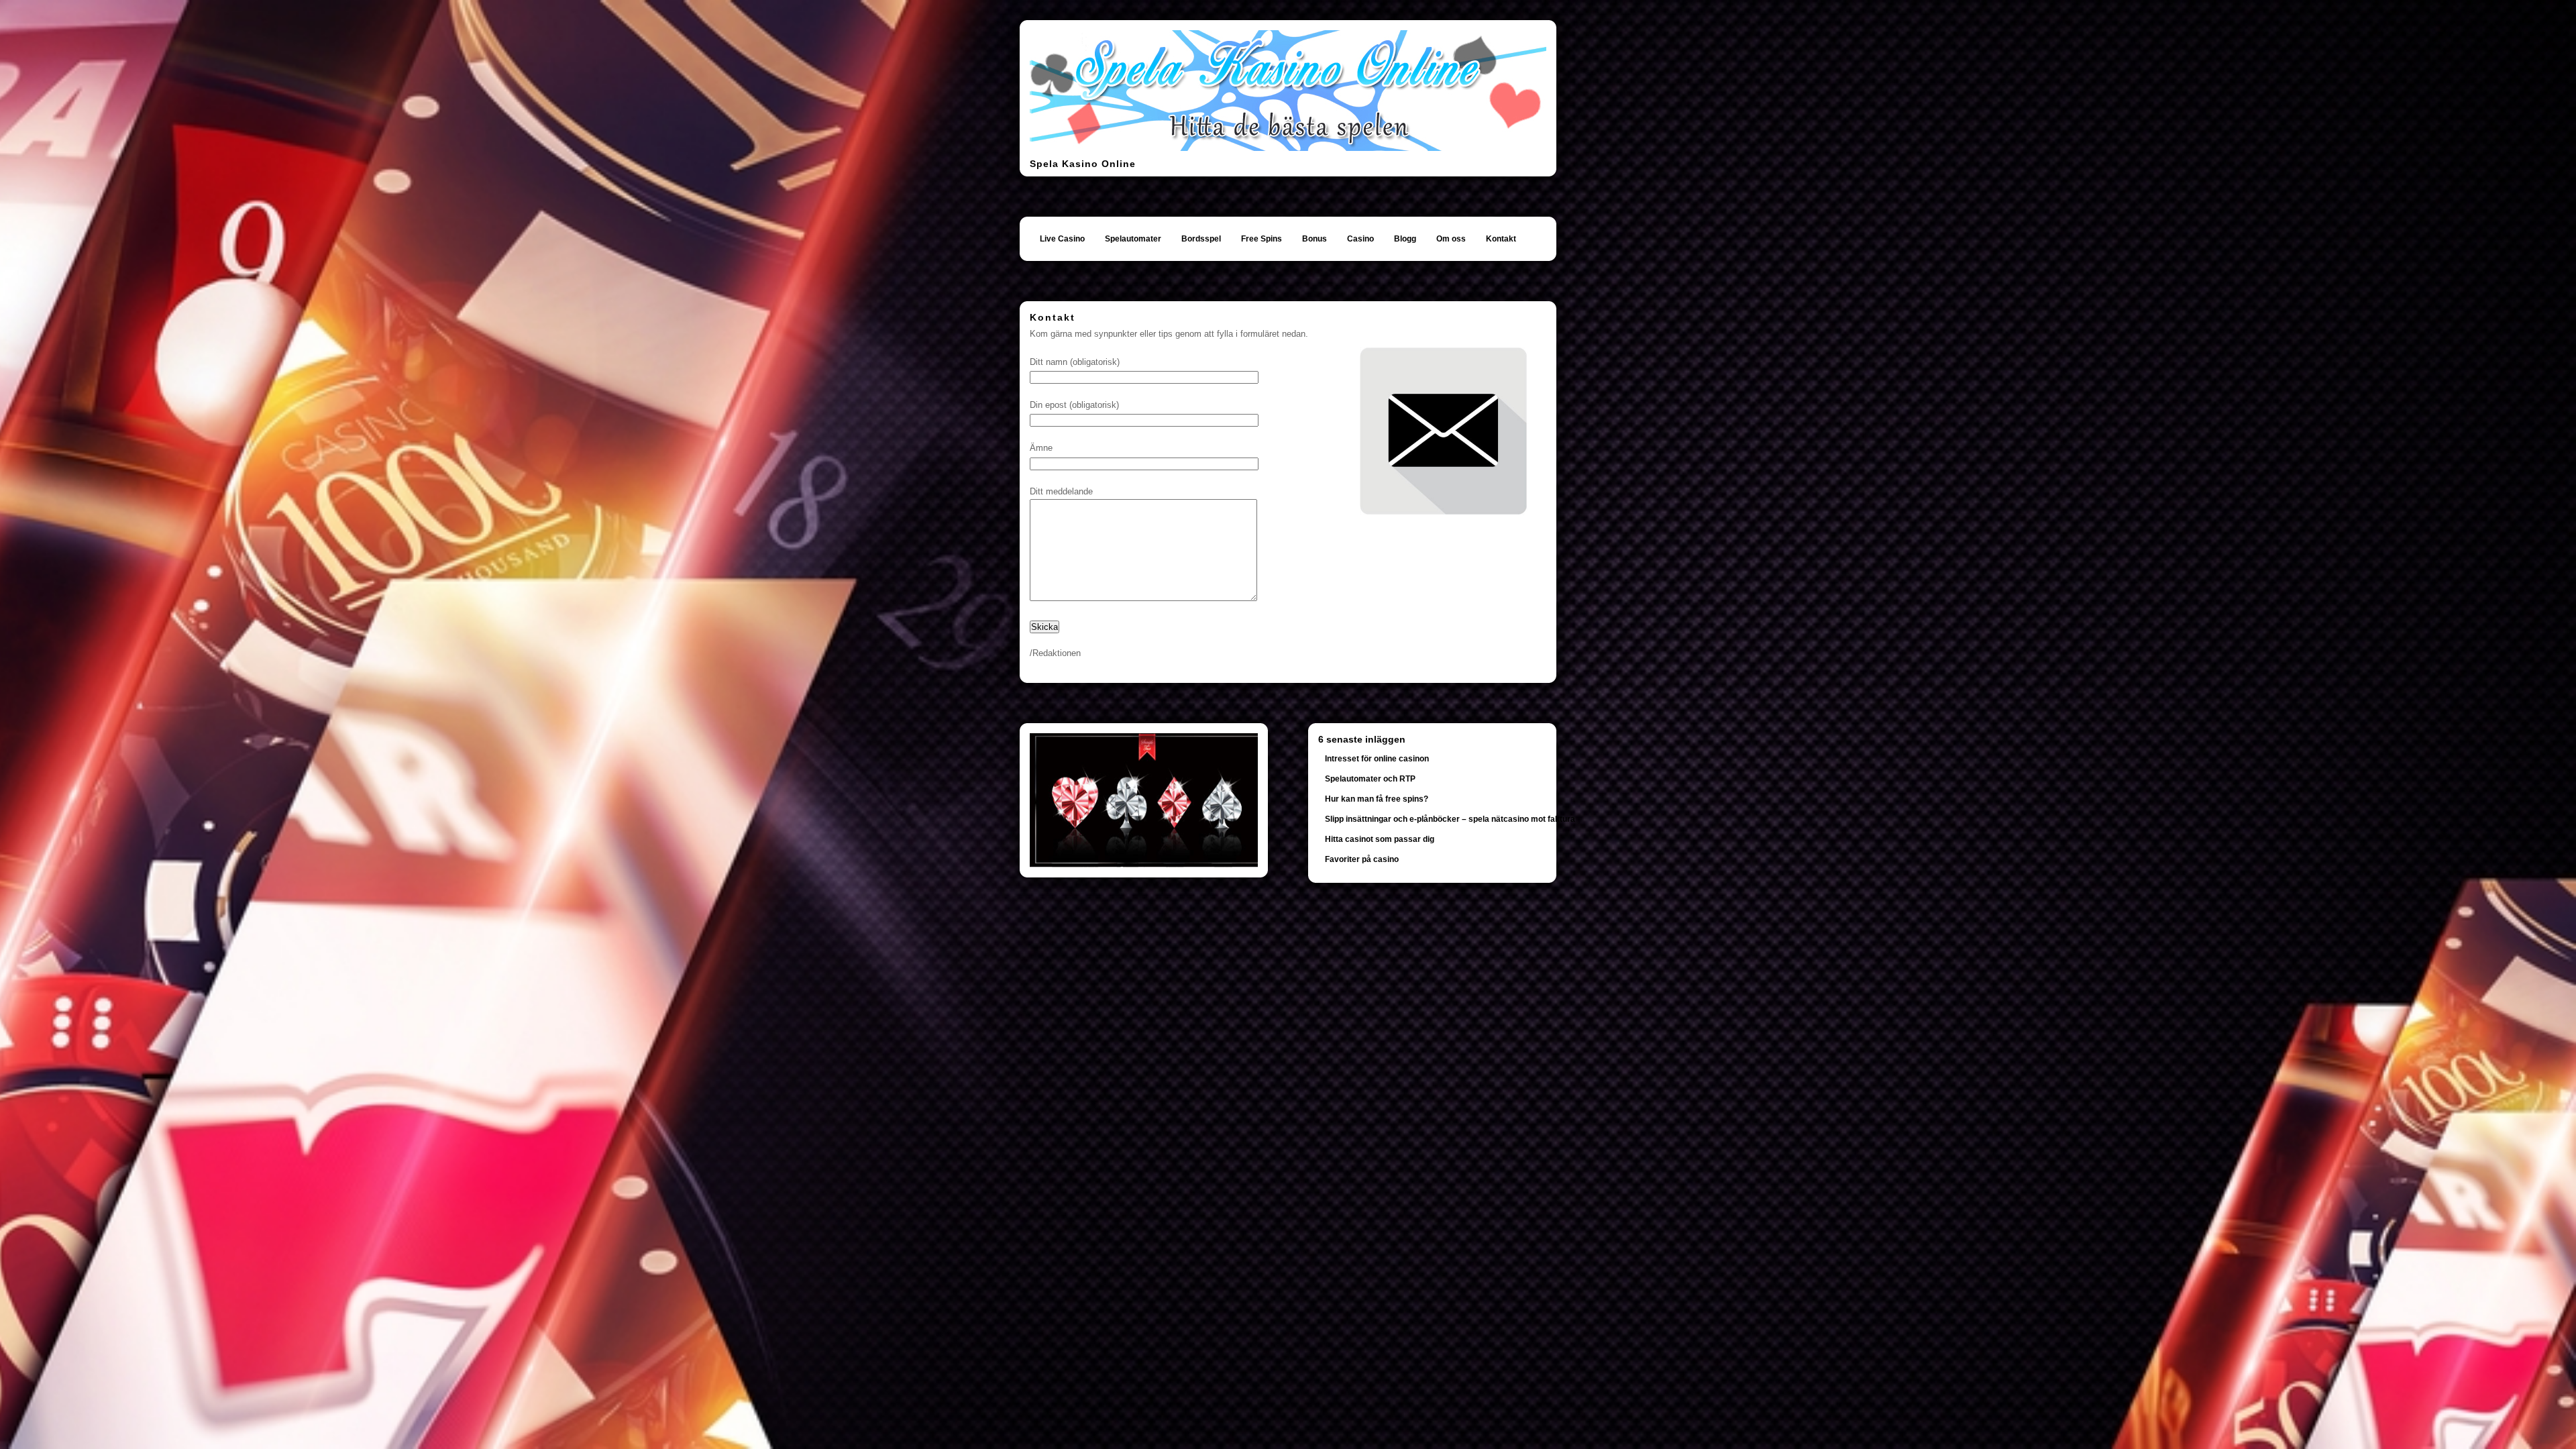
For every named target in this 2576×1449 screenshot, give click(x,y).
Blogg (1405, 239)
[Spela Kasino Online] (1288, 148)
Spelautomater (1133, 239)
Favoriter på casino (1362, 859)
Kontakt (1501, 239)
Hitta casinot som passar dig (1380, 839)
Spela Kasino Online (1083, 164)
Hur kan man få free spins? (1377, 799)
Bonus (1314, 239)
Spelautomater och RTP (1370, 779)
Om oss (1451, 239)
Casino (1360, 239)
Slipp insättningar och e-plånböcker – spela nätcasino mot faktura (1450, 819)
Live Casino (1062, 239)
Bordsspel (1201, 239)
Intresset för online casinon (1377, 759)
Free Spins (1262, 239)
